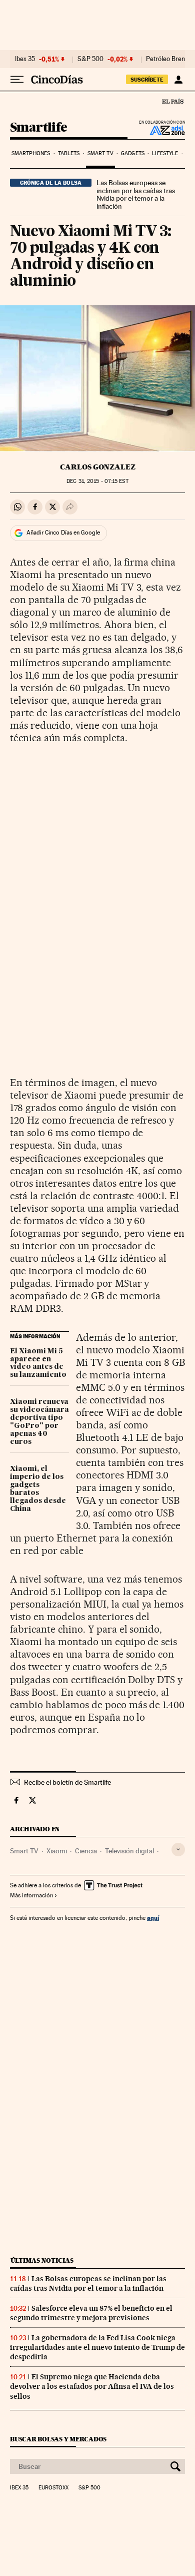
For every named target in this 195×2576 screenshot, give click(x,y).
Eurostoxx (53, 2488)
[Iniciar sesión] (178, 80)
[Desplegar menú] (17, 80)
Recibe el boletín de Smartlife (67, 1782)
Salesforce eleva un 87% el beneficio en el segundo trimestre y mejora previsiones (91, 2313)
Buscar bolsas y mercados (58, 2439)
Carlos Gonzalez (98, 467)
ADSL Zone (161, 130)
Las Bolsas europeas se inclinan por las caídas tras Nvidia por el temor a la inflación (136, 195)
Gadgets (133, 153)
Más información (31, 1895)
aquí (153, 1918)
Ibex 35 (25, 59)
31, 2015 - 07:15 (97, 481)
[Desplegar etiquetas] (178, 1850)
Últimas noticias (42, 2260)
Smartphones (31, 153)
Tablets (69, 153)
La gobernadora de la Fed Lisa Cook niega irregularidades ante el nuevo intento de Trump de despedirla (97, 2347)
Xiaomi (57, 1851)
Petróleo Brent (166, 59)
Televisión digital (129, 1851)
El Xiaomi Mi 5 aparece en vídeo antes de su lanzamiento (38, 1363)
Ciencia (86, 1851)
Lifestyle (165, 153)
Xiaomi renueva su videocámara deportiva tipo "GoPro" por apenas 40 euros (39, 1422)
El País (172, 101)
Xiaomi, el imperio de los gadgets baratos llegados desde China (38, 1489)
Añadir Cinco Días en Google (63, 533)
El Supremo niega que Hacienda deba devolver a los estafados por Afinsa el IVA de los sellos (92, 2386)
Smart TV (100, 153)
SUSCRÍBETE (147, 80)
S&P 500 (90, 59)
